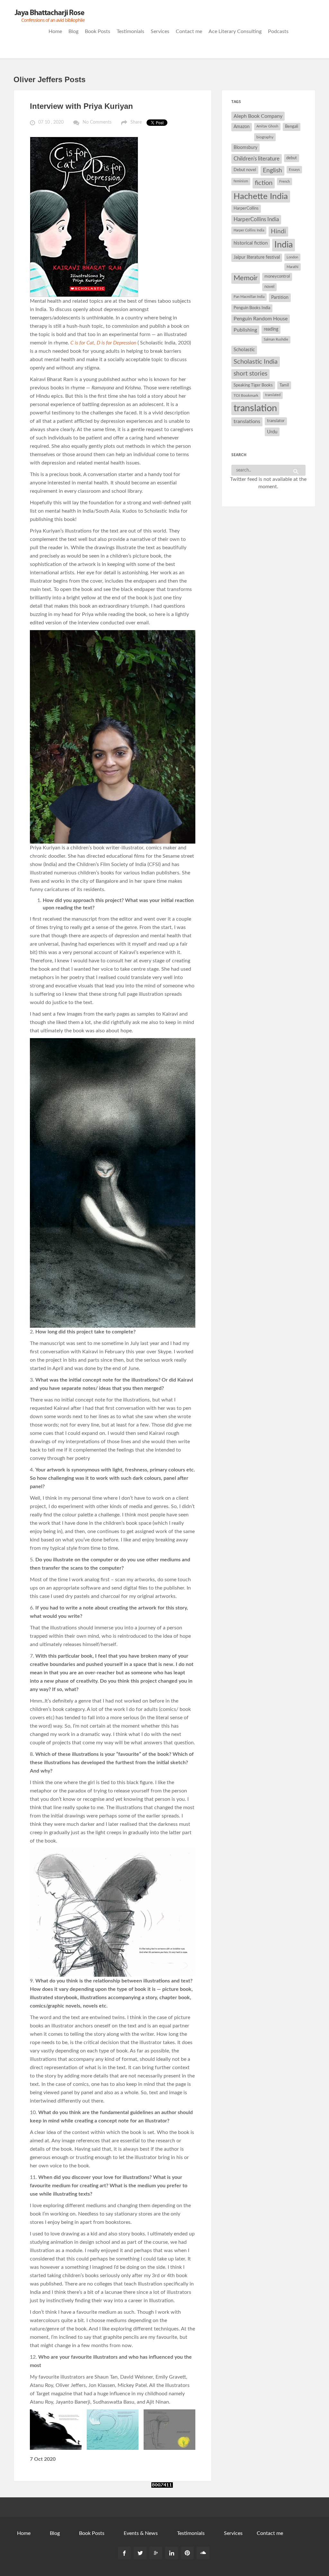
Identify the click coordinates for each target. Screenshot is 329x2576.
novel (269, 287)
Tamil (284, 385)
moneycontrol (277, 277)
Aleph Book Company (258, 116)
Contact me (189, 31)
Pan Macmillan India (249, 297)
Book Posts (98, 31)
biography (265, 137)
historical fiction (251, 243)
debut (292, 158)
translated (273, 395)
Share (136, 122)
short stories (250, 374)
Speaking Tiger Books (253, 385)
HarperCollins (246, 208)
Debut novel (245, 170)
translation (255, 408)
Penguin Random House (261, 319)
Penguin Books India (252, 308)
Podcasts (278, 31)
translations (247, 421)
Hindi (278, 232)
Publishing (245, 330)
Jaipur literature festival (257, 257)
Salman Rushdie (276, 339)
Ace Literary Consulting (235, 31)
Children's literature (257, 159)
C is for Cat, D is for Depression (103, 343)
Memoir (246, 278)
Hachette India (261, 196)
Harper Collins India (249, 230)
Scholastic (244, 350)
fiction (264, 183)
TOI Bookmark (246, 395)
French (285, 182)
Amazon (242, 127)
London (292, 257)
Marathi (293, 267)
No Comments (97, 122)
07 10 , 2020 (51, 122)
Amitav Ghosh (267, 126)
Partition (280, 297)
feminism (241, 181)
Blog (73, 31)
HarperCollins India (256, 219)
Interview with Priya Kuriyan (81, 106)
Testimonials (130, 31)
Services (160, 31)
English (272, 171)
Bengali (292, 127)
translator (276, 421)
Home (55, 31)
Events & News (141, 2533)
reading (271, 329)
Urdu (272, 432)
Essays (294, 169)
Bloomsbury (245, 147)
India (284, 245)
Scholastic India (256, 362)
